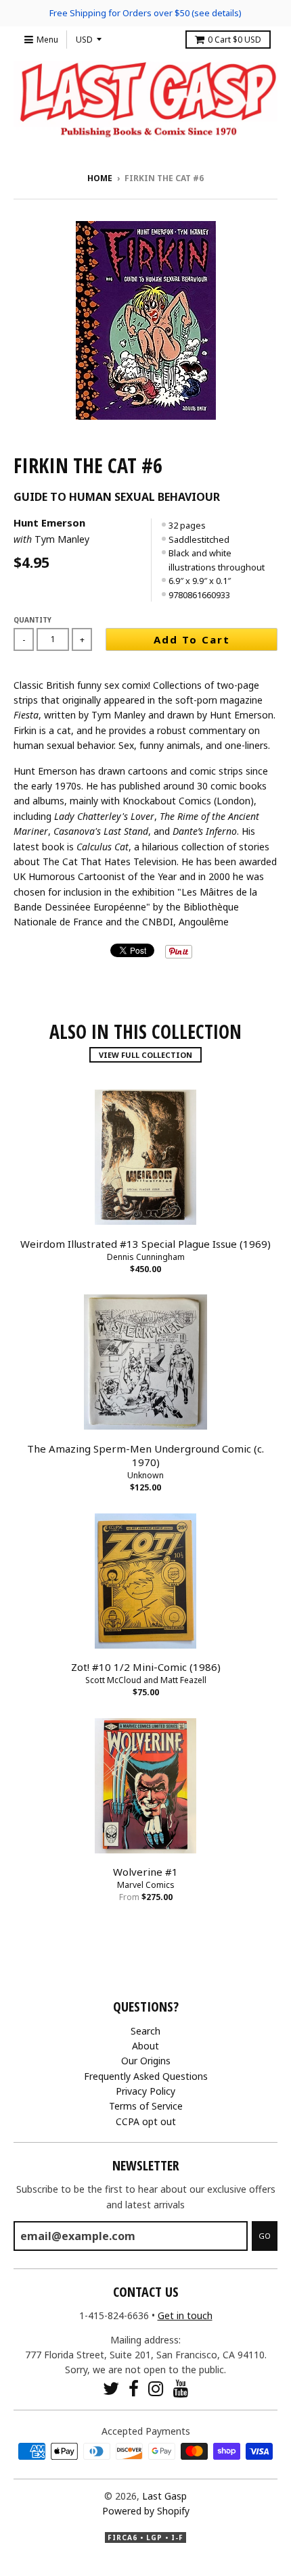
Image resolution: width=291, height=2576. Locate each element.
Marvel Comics (146, 1885)
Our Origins (146, 2061)
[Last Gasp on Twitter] (111, 2388)
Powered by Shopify (146, 2511)
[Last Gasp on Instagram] (156, 2388)
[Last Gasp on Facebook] (134, 2388)
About (145, 2046)
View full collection (145, 1055)
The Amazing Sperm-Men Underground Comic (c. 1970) (145, 1456)
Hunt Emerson (49, 523)
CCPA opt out (146, 2121)
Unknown (145, 1475)
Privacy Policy (145, 2091)
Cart (234, 40)
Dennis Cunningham (146, 1257)
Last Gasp (164, 2496)
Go (265, 2236)
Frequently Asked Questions (146, 2076)
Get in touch (185, 2315)
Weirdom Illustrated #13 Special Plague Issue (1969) (145, 1244)
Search (145, 2031)
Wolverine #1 (145, 1872)
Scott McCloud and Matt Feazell (146, 1680)
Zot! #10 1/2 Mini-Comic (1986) (146, 1667)
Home (100, 178)
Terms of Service (146, 2106)
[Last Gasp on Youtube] (181, 2388)
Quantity (32, 620)
